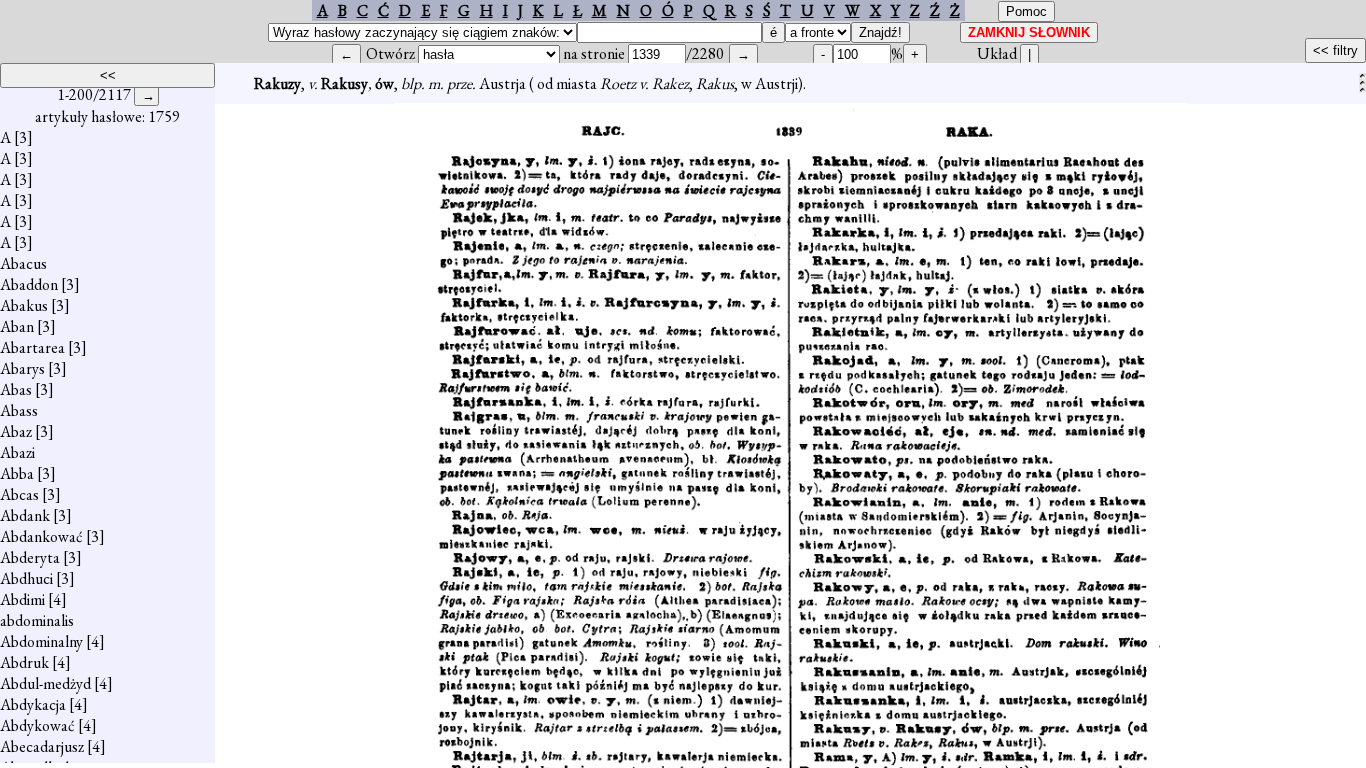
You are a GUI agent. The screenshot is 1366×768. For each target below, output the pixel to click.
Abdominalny (41, 641)
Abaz (16, 431)
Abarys (22, 368)
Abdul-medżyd (45, 683)
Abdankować (41, 536)
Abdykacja (33, 704)
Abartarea (32, 347)
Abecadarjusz (42, 746)
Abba (17, 473)
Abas (16, 389)
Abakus (24, 305)
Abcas (19, 494)
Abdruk (24, 662)
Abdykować (37, 725)
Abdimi (22, 599)
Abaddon (29, 284)
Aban (17, 326)
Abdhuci (26, 578)
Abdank (25, 515)
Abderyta (30, 557)
